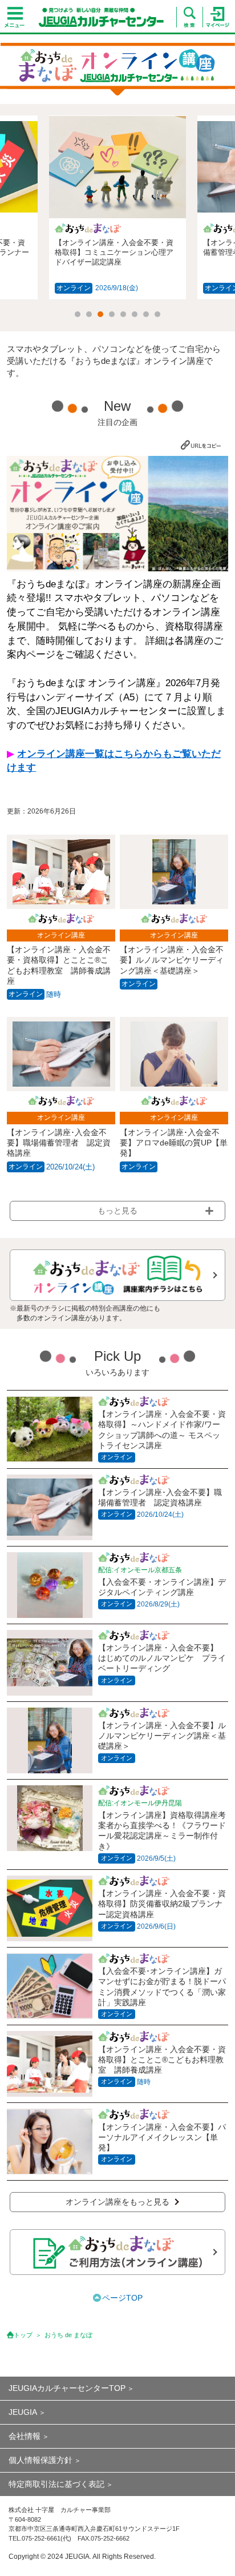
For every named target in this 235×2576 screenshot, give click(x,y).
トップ (23, 2335)
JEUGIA (23, 2412)
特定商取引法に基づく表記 (56, 2484)
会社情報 (25, 2436)
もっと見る (117, 1211)
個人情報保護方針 (40, 2460)
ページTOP (122, 2298)
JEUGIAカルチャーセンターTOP (67, 2388)
